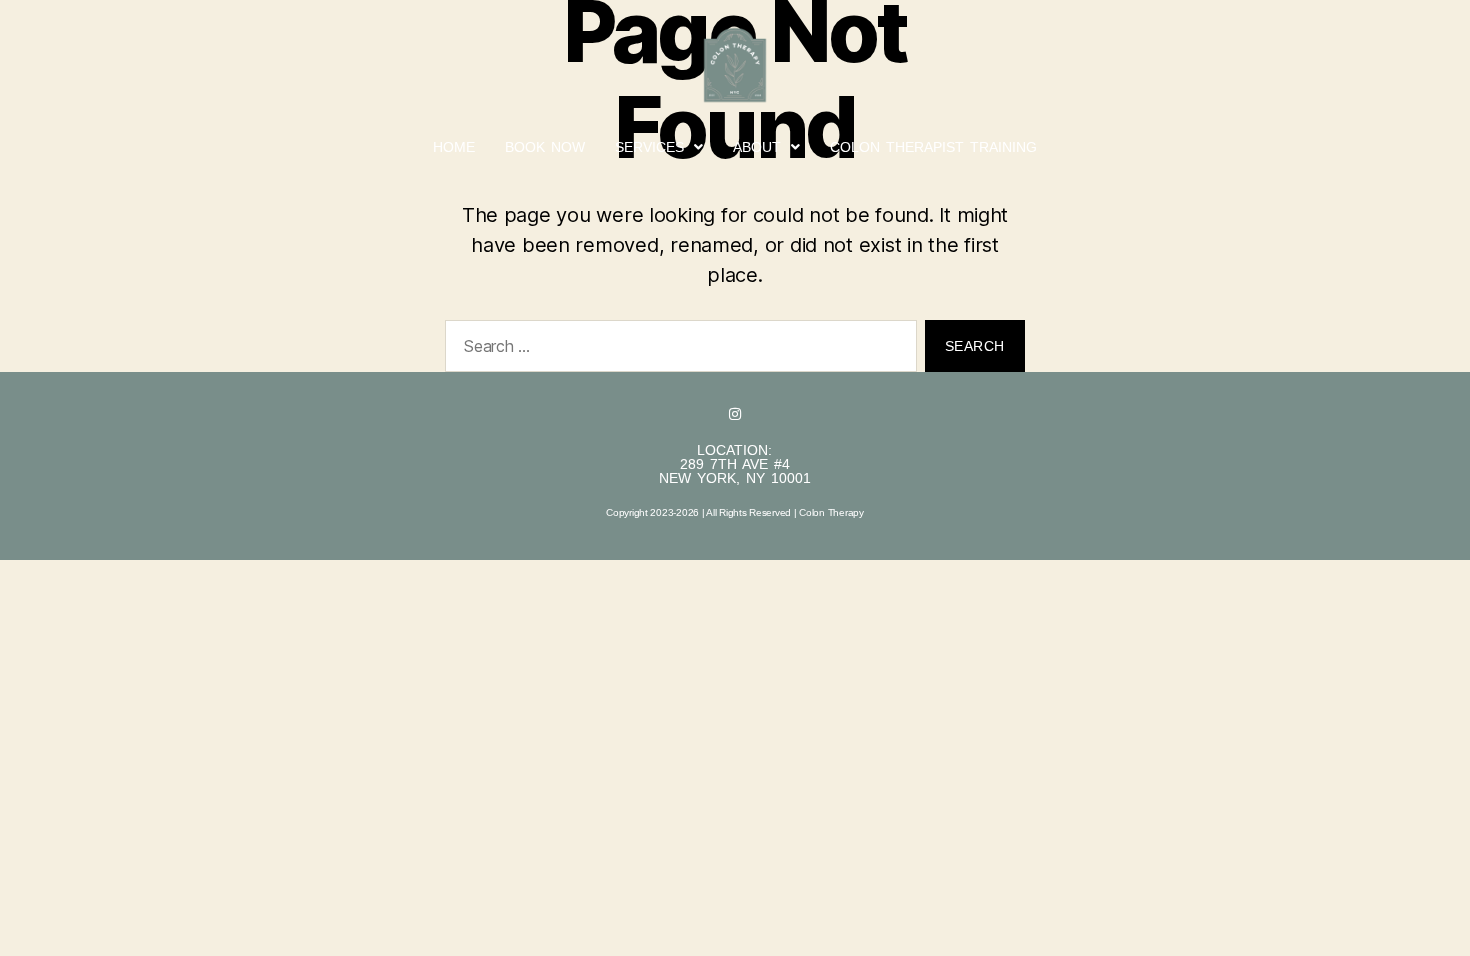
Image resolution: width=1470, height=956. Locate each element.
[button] (659, 147)
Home (454, 147)
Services (649, 147)
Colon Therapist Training (933, 147)
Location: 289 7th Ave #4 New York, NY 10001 (735, 464)
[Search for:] (677, 350)
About (757, 147)
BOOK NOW (545, 147)
